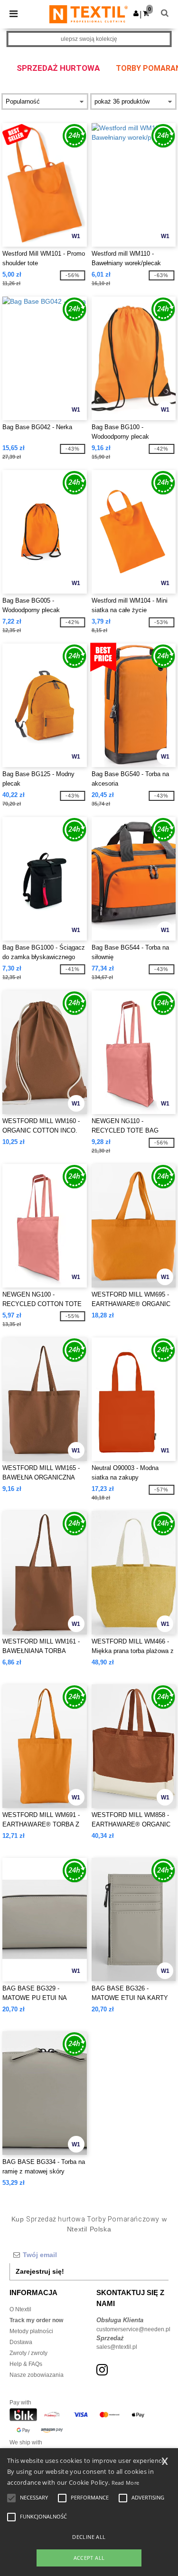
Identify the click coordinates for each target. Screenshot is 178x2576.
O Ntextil (20, 2309)
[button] (136, 13)
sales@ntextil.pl (117, 2347)
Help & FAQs (26, 2364)
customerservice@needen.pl (133, 2329)
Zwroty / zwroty (28, 2353)
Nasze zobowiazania (37, 2375)
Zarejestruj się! (40, 2271)
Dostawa (21, 2342)
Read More (126, 2483)
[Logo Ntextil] (89, 14)
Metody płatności (31, 2331)
